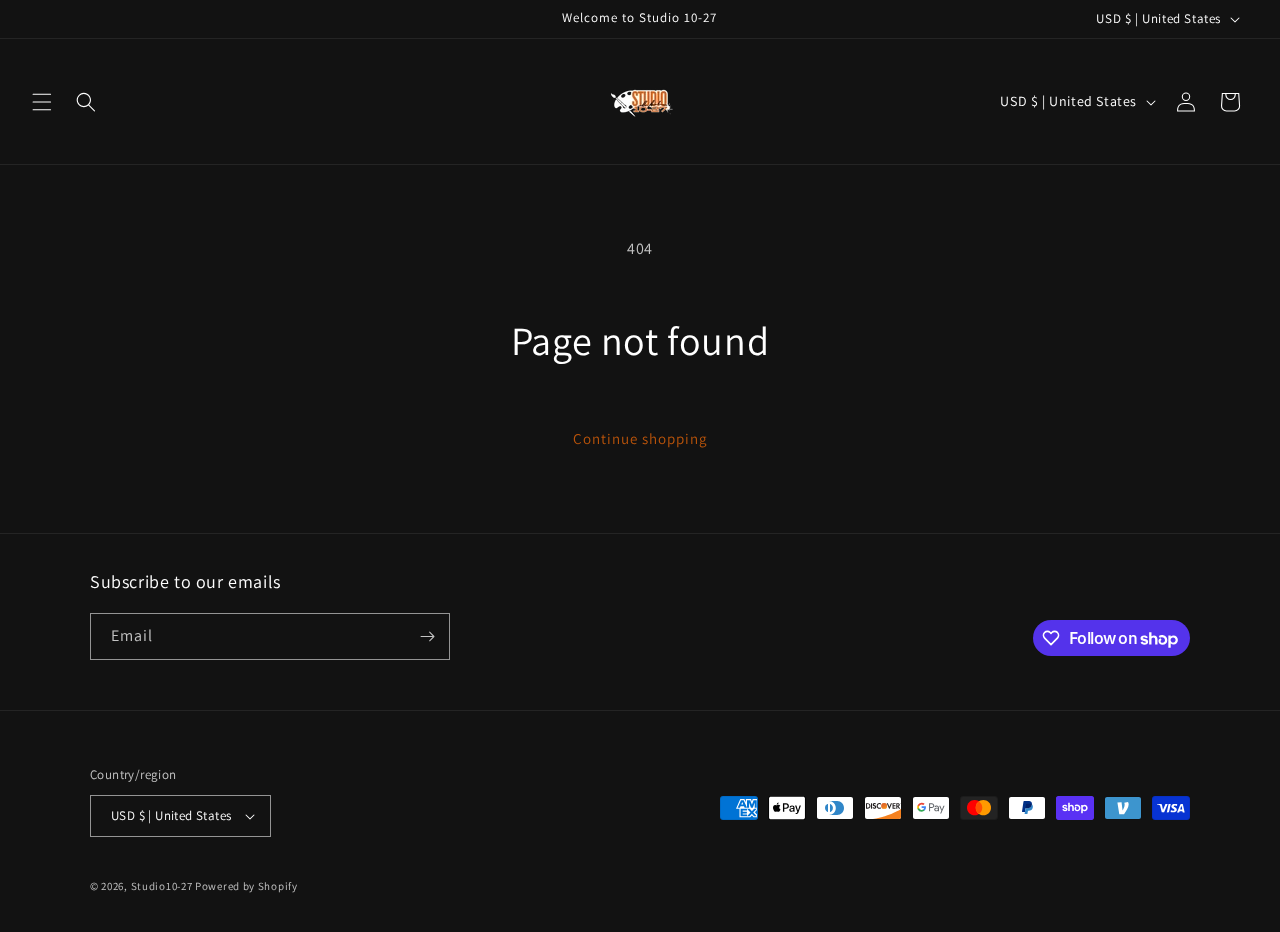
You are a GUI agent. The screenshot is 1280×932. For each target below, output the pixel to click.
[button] (42, 102)
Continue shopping (640, 438)
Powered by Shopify (246, 886)
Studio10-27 (162, 886)
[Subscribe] (427, 636)
